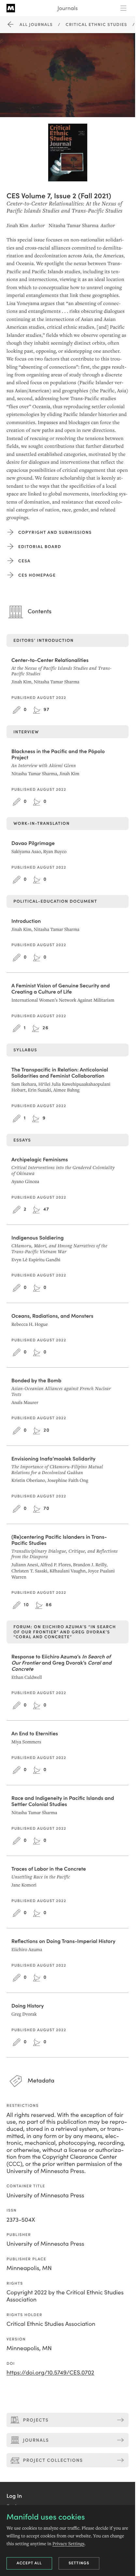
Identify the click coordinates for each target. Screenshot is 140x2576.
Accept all (29, 2563)
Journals (67, 8)
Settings (79, 2563)
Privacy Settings (68, 2544)
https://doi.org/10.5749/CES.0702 (50, 2372)
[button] (14, 2496)
